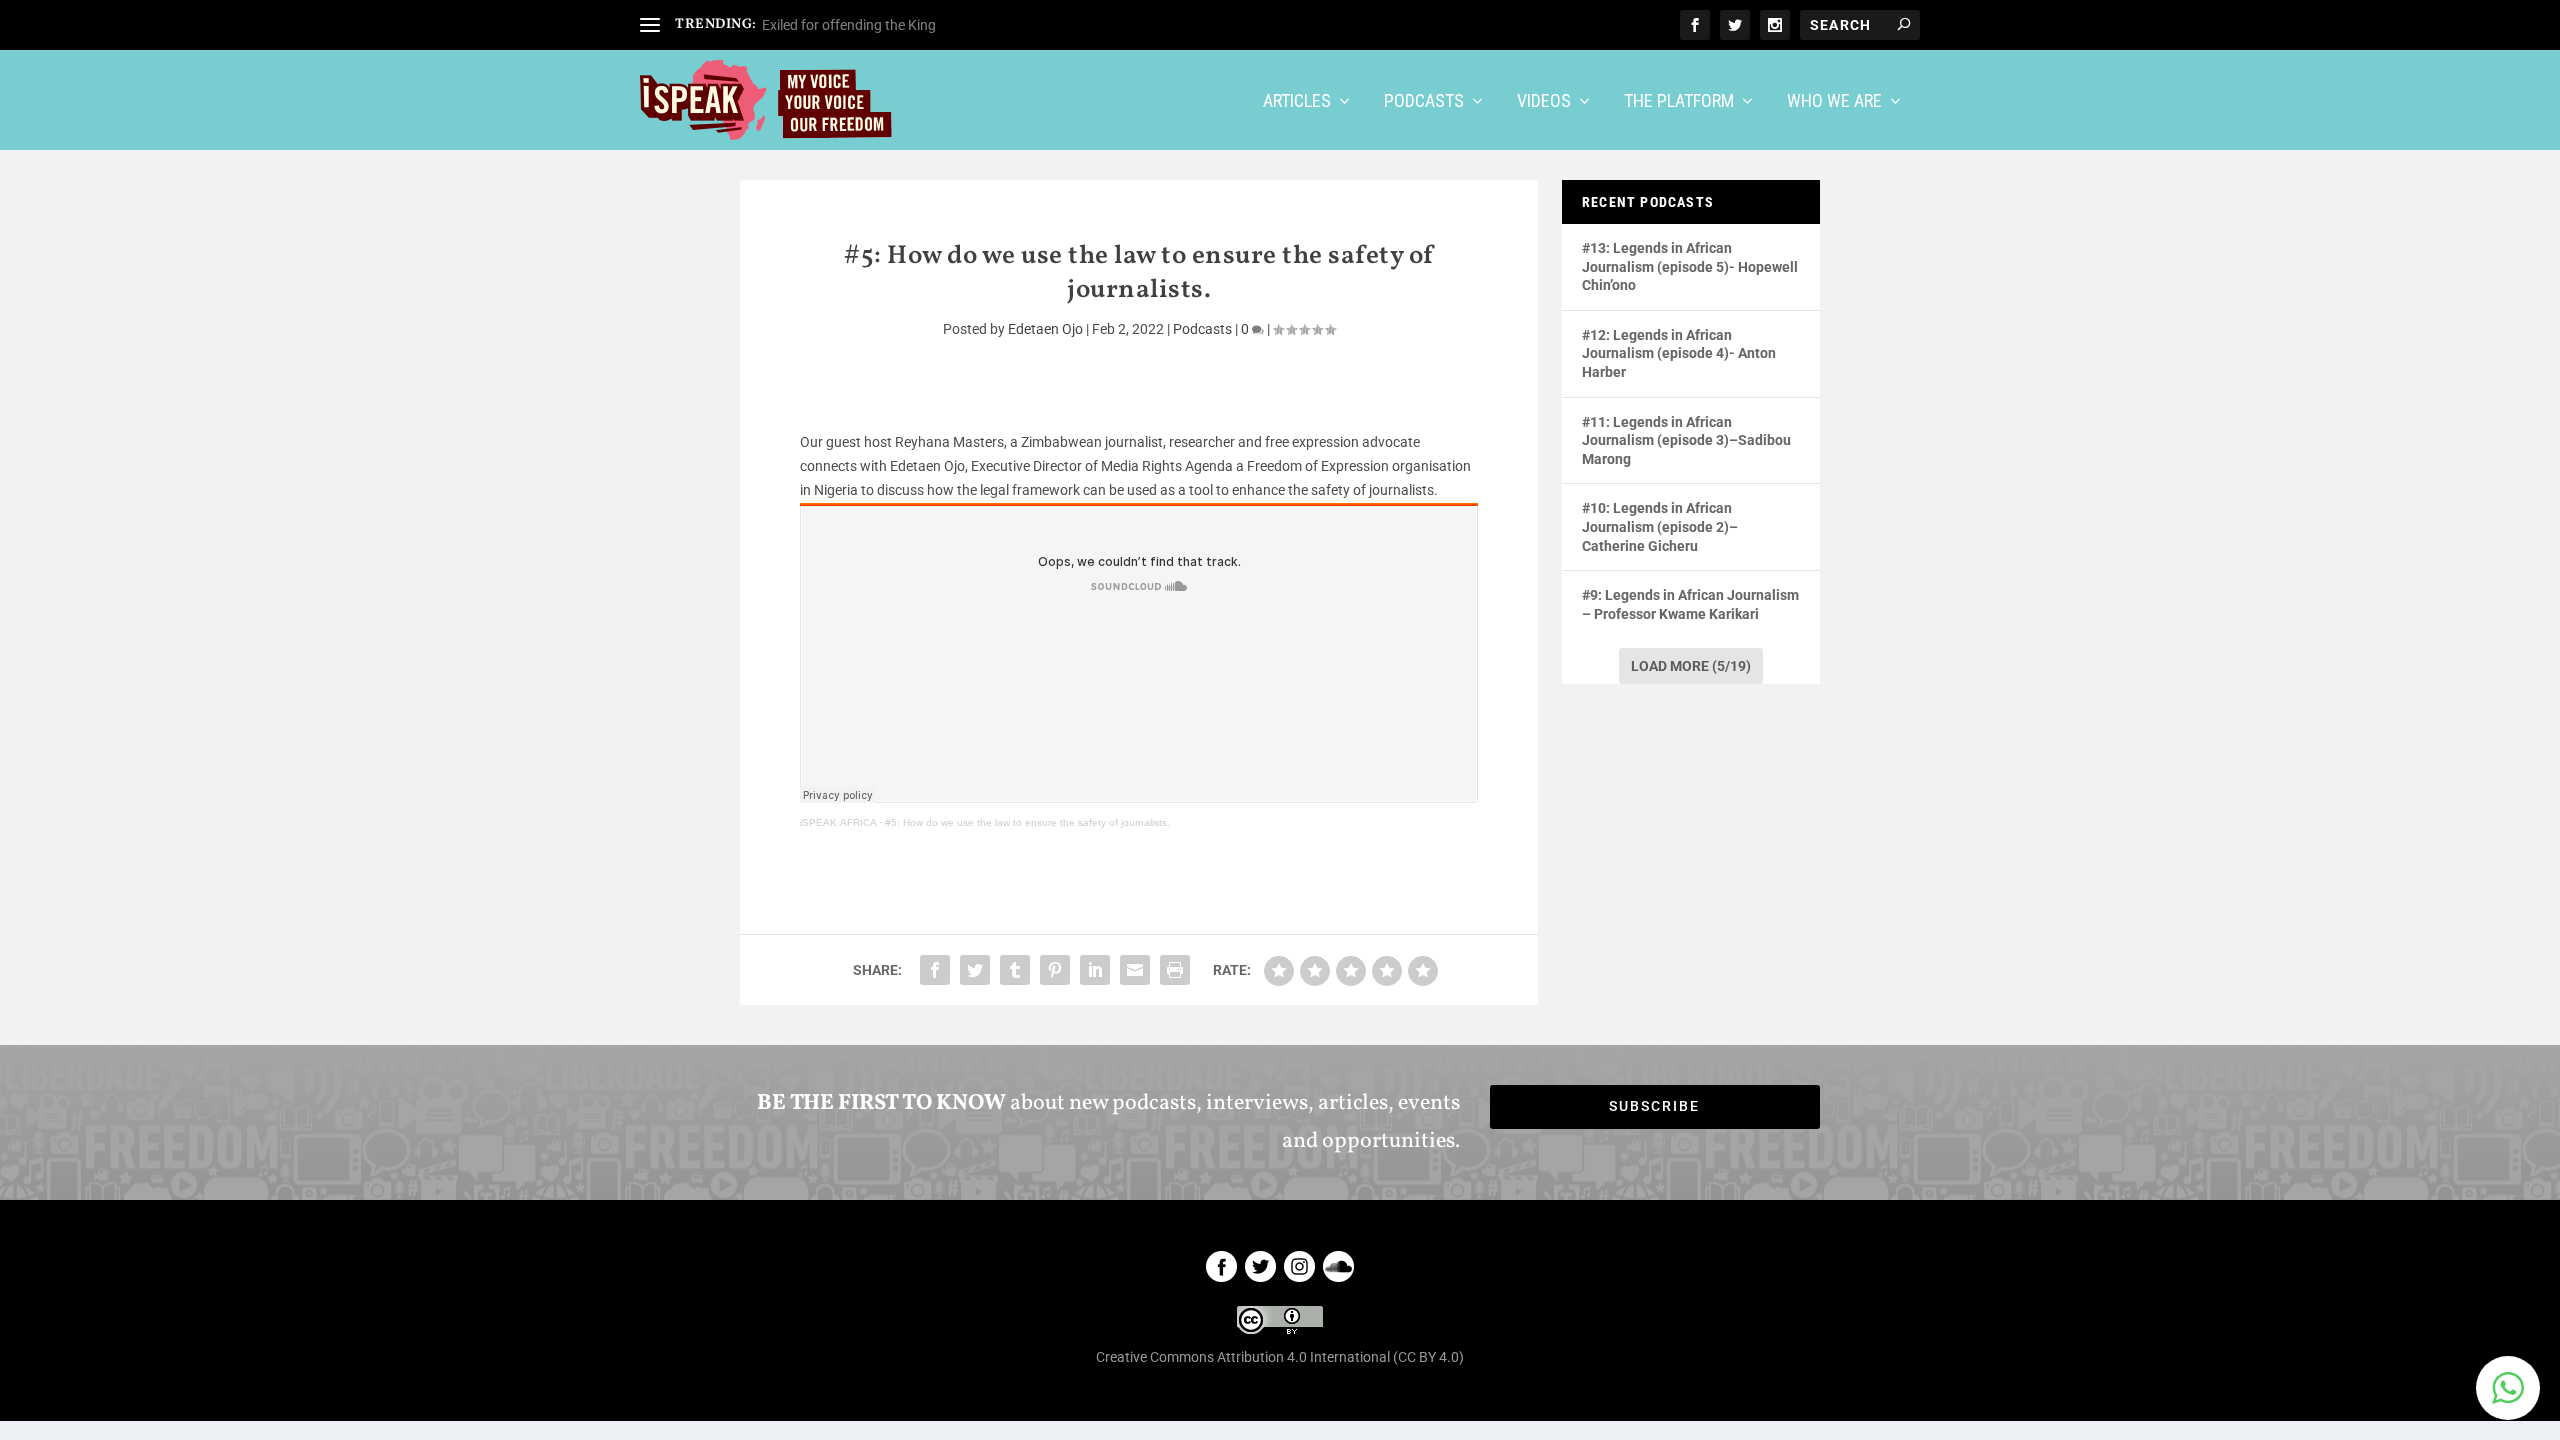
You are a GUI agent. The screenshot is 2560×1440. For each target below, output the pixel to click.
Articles (1297, 102)
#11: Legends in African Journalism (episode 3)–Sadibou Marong (1686, 440)
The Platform (1679, 102)
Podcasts (1424, 102)
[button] (2508, 1388)
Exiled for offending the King (850, 25)
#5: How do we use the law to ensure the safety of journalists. (1027, 822)
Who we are (1834, 102)
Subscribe (1654, 1106)
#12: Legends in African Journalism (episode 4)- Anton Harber (1679, 353)
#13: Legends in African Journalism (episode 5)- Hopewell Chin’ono (1690, 266)
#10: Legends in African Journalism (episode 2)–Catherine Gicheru (1660, 526)
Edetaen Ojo (1045, 329)
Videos (1544, 102)
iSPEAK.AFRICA (838, 822)
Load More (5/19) (1691, 666)
